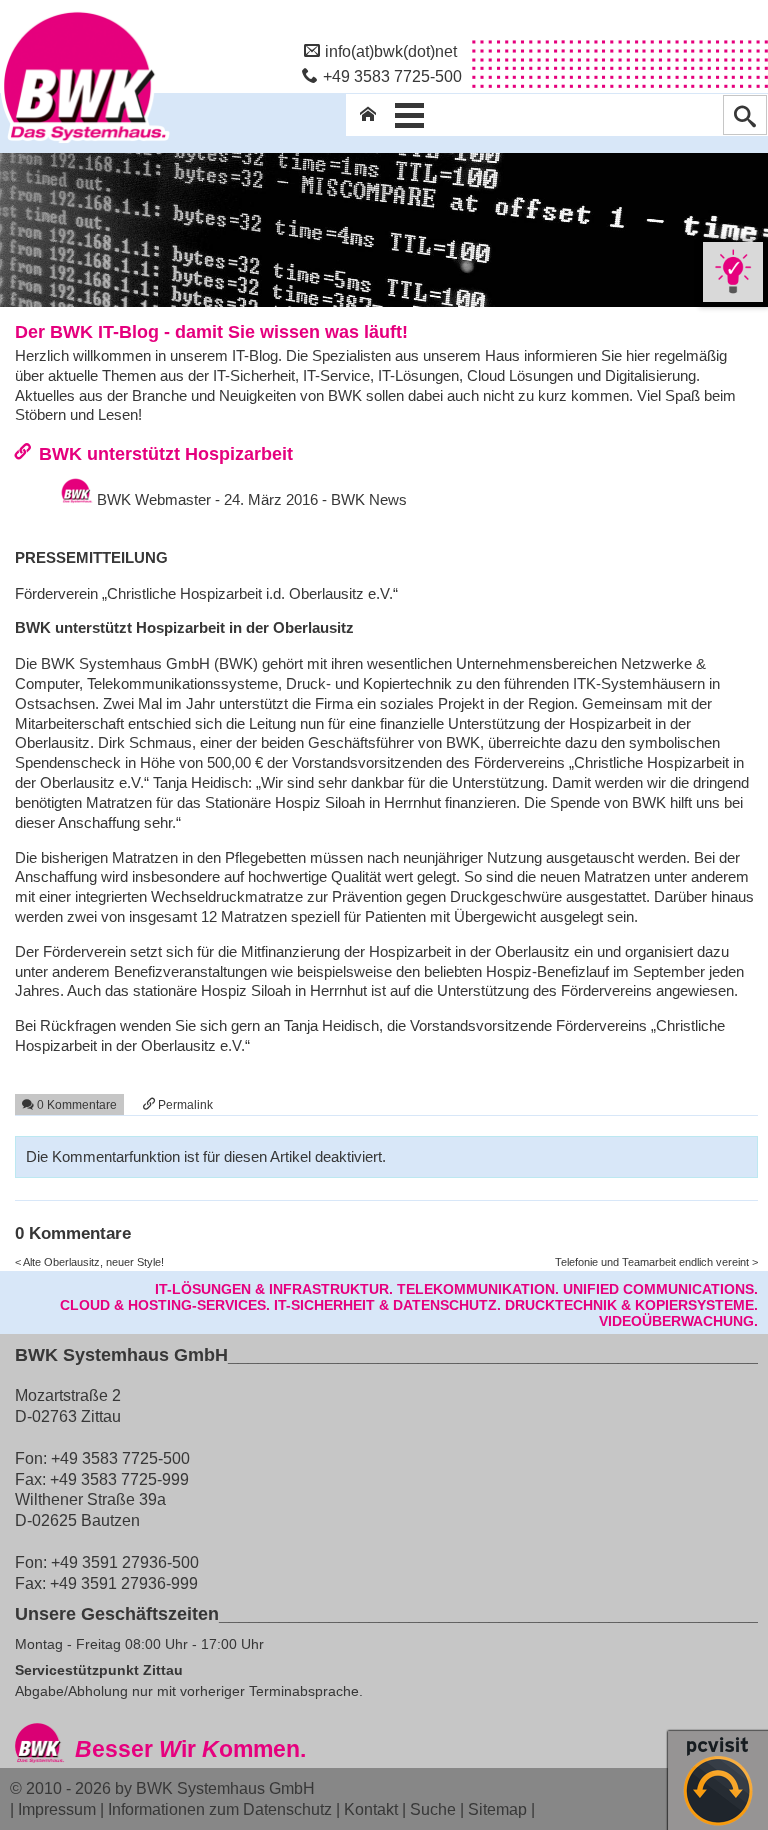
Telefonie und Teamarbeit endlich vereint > (656, 1262)
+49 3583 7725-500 (392, 76)
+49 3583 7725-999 (119, 1479)
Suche (433, 1809)
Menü (410, 115)
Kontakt (371, 1809)
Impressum (57, 1809)
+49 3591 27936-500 (125, 1562)
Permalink (184, 1104)
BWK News (369, 499)
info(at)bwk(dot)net (391, 51)
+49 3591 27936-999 (124, 1583)
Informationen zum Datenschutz (220, 1809)
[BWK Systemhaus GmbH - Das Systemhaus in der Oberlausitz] (85, 143)
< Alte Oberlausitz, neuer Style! (89, 1262)
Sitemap (497, 1809)
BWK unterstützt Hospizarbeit (166, 453)
